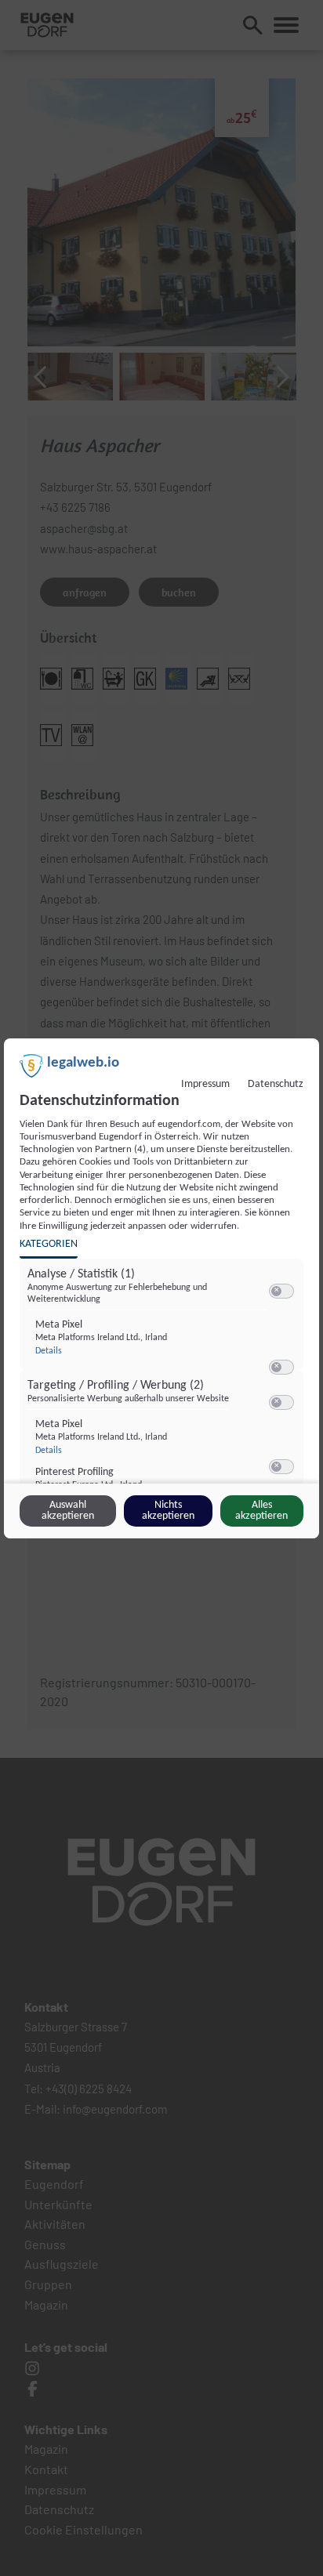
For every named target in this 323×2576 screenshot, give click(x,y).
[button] (276, 1291)
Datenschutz (276, 1084)
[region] (163, 1382)
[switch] (281, 1292)
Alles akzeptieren (261, 1511)
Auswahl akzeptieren (68, 1511)
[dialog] (161, 1288)
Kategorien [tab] (49, 1244)
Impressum (205, 1084)
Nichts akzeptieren (168, 1511)
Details (49, 1351)
